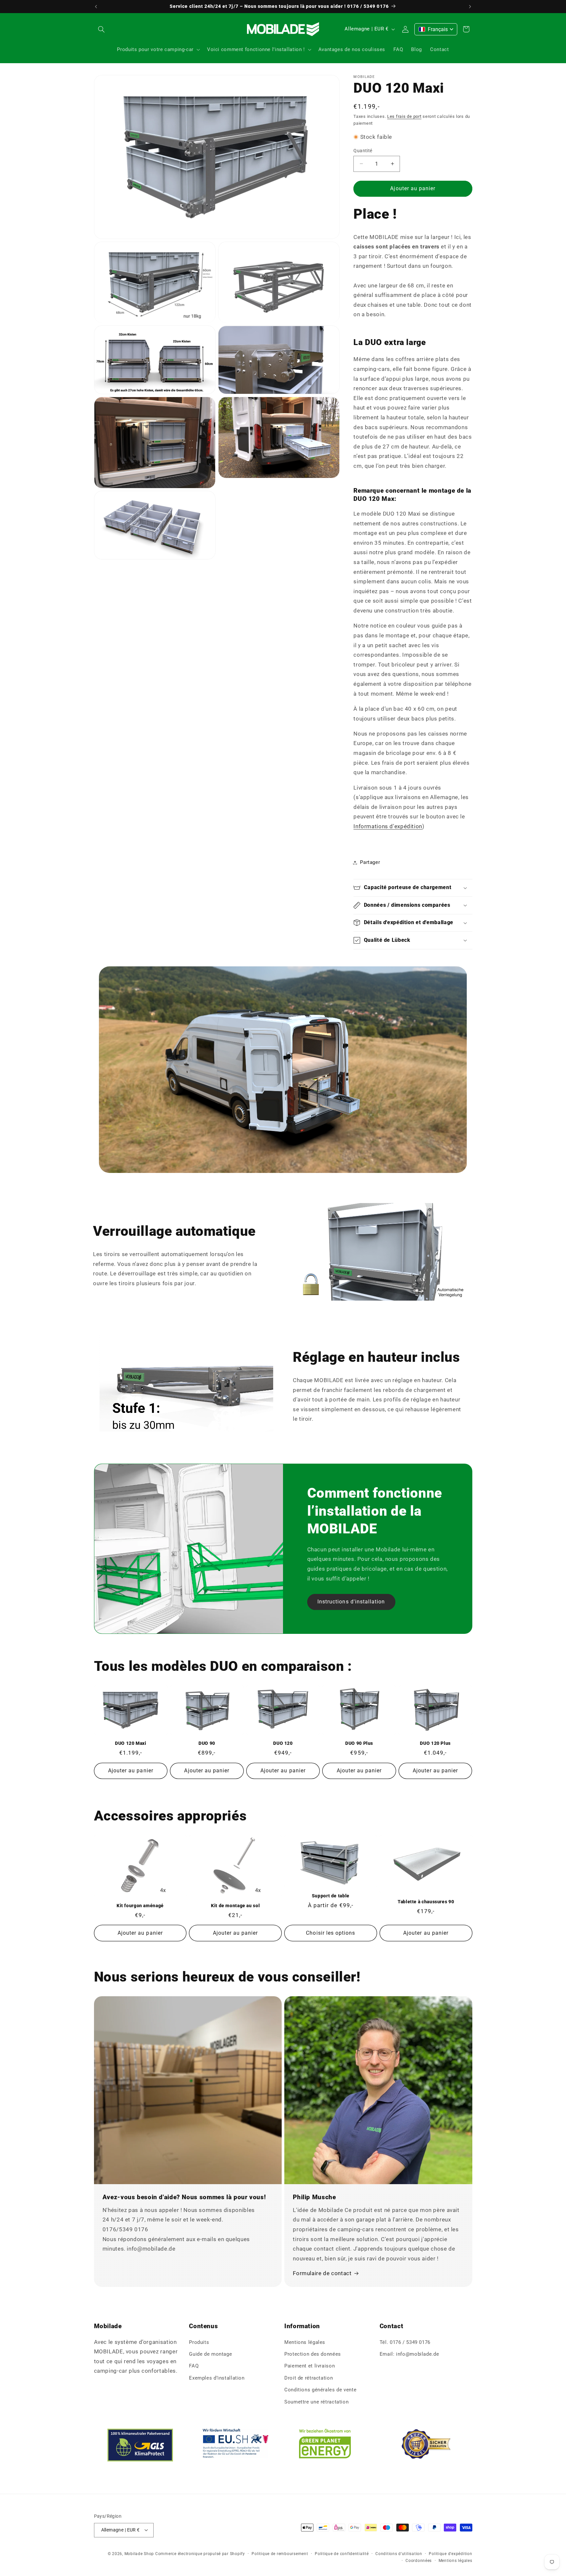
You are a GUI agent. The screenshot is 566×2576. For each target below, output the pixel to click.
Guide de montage (210, 2354)
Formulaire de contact (322, 2273)
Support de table (331, 1896)
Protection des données (313, 2354)
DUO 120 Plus (435, 1743)
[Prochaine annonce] (470, 7)
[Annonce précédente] (96, 7)
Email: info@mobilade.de (409, 2354)
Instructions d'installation (351, 1602)
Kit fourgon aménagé (140, 1906)
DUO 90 (207, 1743)
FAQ (194, 2366)
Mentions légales (305, 2342)
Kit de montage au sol (235, 1906)
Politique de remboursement (280, 2554)
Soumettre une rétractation (316, 2402)
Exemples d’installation (217, 2378)
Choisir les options (330, 1933)
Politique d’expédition (450, 2554)
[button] (102, 29)
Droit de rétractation (309, 2378)
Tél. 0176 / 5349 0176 (405, 2342)
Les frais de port (404, 116)
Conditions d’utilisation (399, 2554)
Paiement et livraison (310, 2366)
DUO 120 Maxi (131, 1743)
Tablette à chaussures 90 (426, 1902)
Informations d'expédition (388, 826)
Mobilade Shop (139, 2554)
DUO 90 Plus (359, 1743)
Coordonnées (419, 2561)
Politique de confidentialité (342, 2554)
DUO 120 (283, 1743)
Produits (199, 2342)
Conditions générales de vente (320, 2390)
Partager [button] (370, 862)
